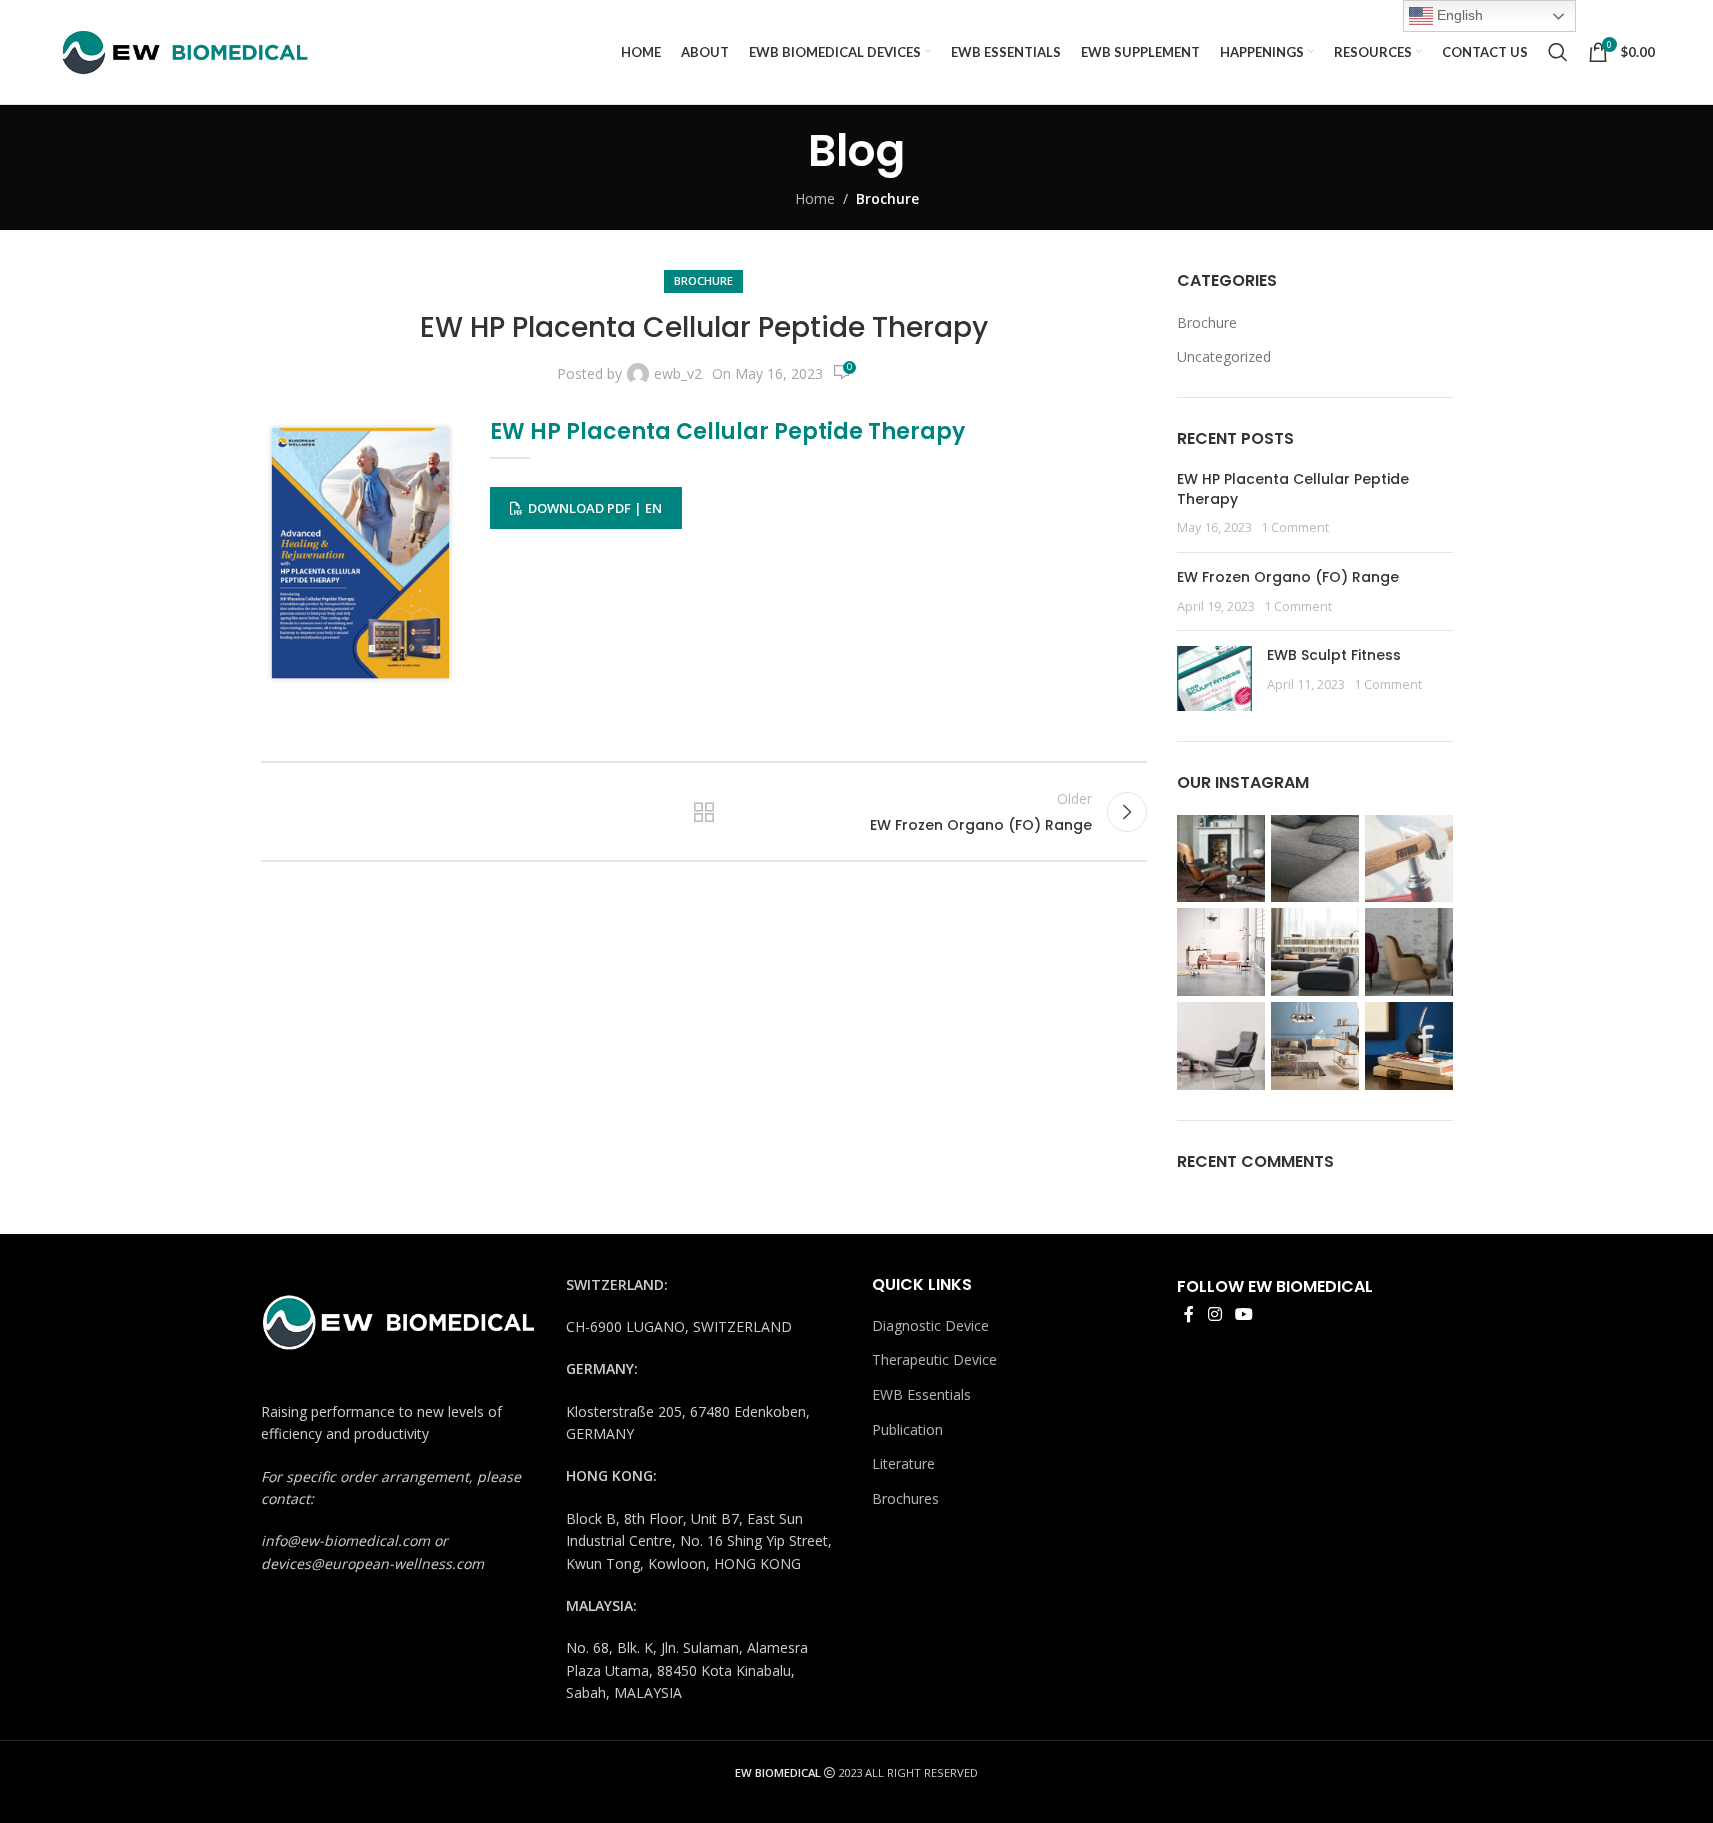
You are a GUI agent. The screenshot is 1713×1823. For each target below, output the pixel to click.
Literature (903, 1463)
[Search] (1558, 52)
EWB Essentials (921, 1394)
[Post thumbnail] (1214, 678)
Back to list (704, 812)
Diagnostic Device (930, 1325)
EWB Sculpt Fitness (1334, 655)
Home (815, 198)
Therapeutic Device (934, 1359)
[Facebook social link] (1189, 1314)
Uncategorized (1224, 356)
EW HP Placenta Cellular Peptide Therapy (1293, 489)
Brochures (905, 1498)
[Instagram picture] (1221, 859)
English (1458, 15)
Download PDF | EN (595, 508)
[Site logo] (183, 50)
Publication (907, 1429)
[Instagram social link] (1214, 1314)
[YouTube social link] (1243, 1314)
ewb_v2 (678, 373)
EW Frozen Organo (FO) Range (1288, 577)
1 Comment (1295, 527)
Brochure (887, 198)
